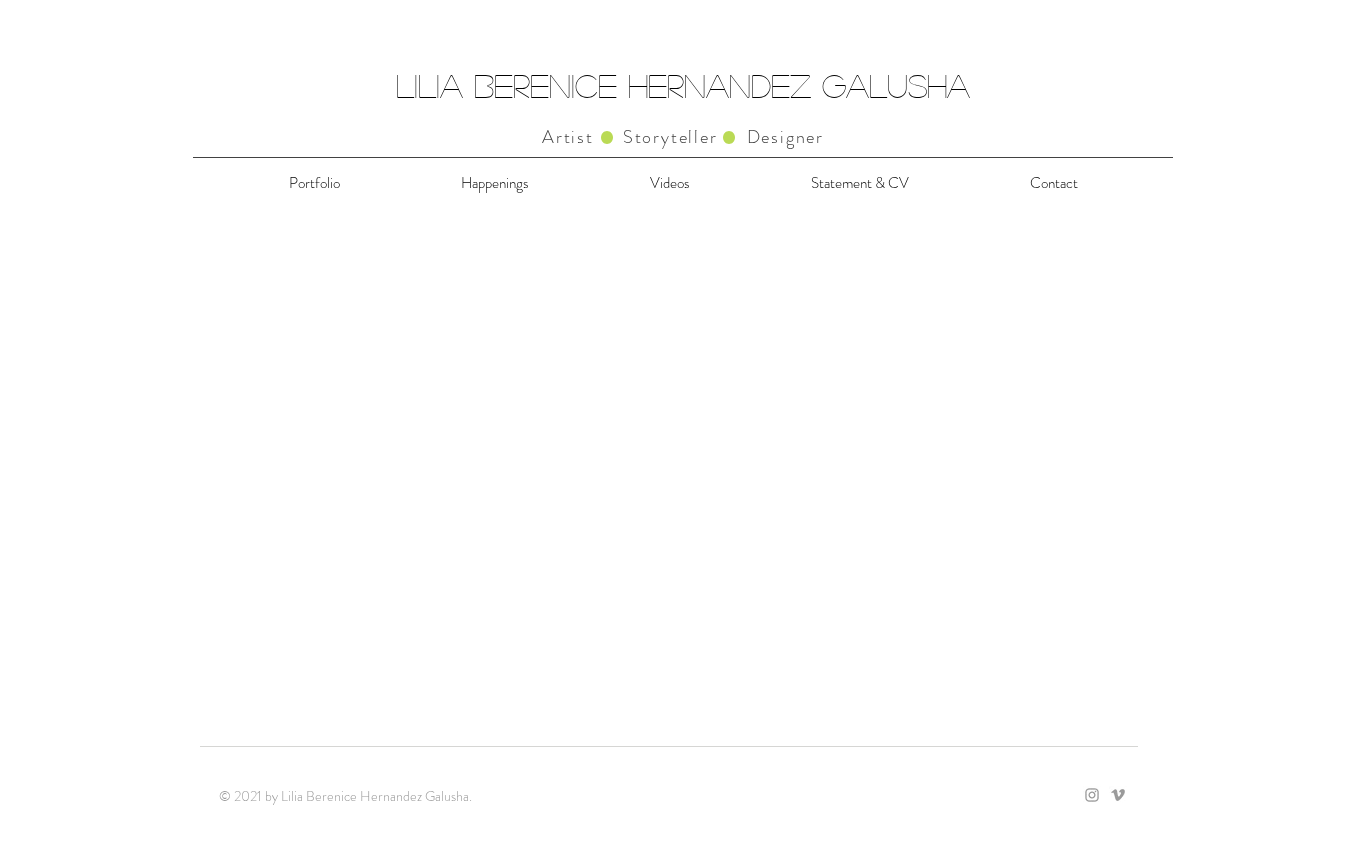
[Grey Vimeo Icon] (1118, 795)
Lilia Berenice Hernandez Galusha (683, 85)
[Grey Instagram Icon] (1092, 795)
